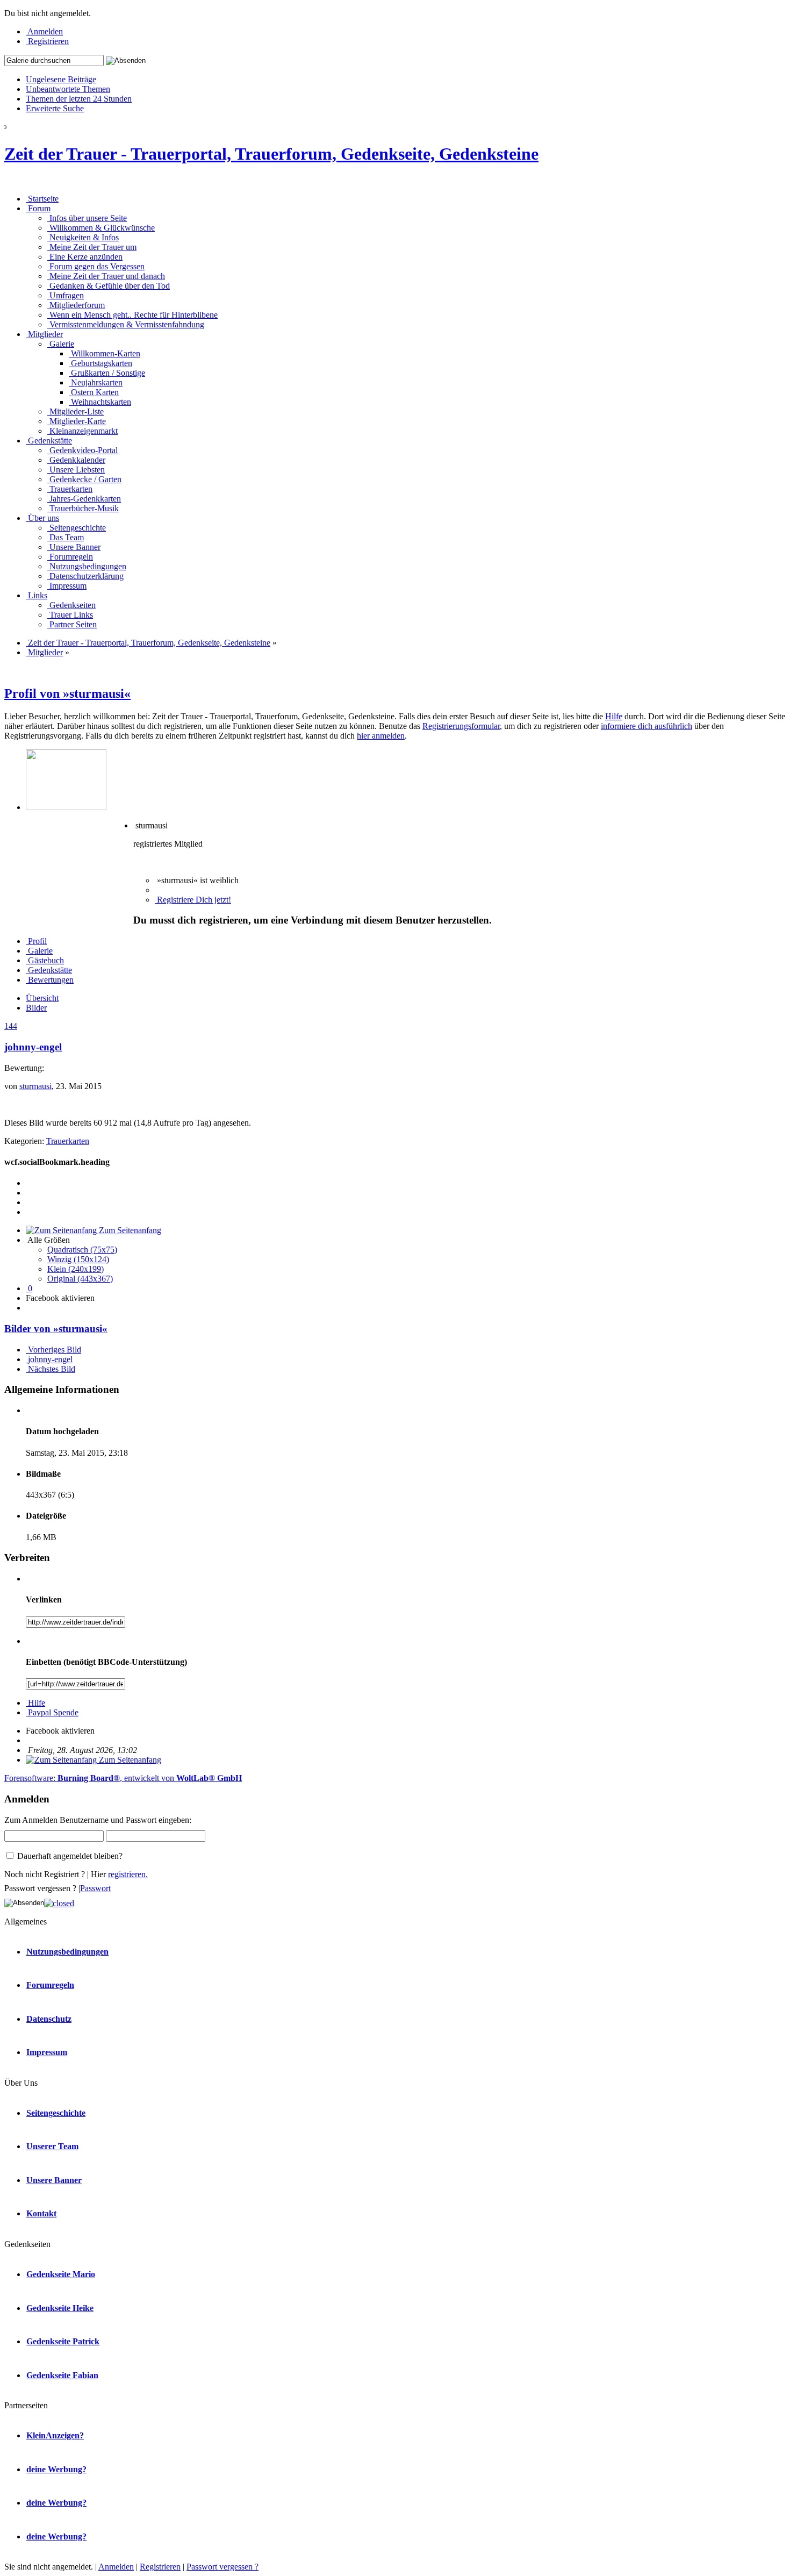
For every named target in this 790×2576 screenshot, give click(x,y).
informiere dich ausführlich (647, 726)
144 (11, 1026)
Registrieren (160, 2567)
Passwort (95, 1888)
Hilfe (614, 716)
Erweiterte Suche (55, 108)
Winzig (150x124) (78, 1259)
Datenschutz (49, 2019)
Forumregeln (50, 1985)
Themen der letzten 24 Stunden (79, 99)
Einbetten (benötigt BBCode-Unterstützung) (106, 1662)
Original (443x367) (80, 1279)
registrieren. (128, 1874)
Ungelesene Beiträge (61, 79)
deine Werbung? (56, 2469)
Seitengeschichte (56, 2113)
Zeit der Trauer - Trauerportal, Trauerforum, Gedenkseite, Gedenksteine (271, 154)
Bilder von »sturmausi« (56, 1329)
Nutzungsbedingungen (67, 1952)
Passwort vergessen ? (222, 2567)
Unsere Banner (54, 2180)
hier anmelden (381, 736)
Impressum (47, 2052)
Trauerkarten (68, 1141)
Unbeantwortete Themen (68, 89)
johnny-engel (33, 1047)
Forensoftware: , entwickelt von (123, 1778)
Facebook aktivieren (60, 1298)
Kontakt (41, 2213)
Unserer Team (52, 2146)
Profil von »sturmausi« (67, 693)
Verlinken (44, 1600)
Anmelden (116, 2567)
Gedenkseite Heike (60, 2308)
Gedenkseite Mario (61, 2274)
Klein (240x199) (76, 1269)
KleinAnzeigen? (55, 2435)
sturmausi (35, 1086)
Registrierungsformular (461, 726)
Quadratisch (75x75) (82, 1250)
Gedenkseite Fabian (62, 2375)
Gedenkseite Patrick (63, 2341)
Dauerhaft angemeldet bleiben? (69, 1856)
